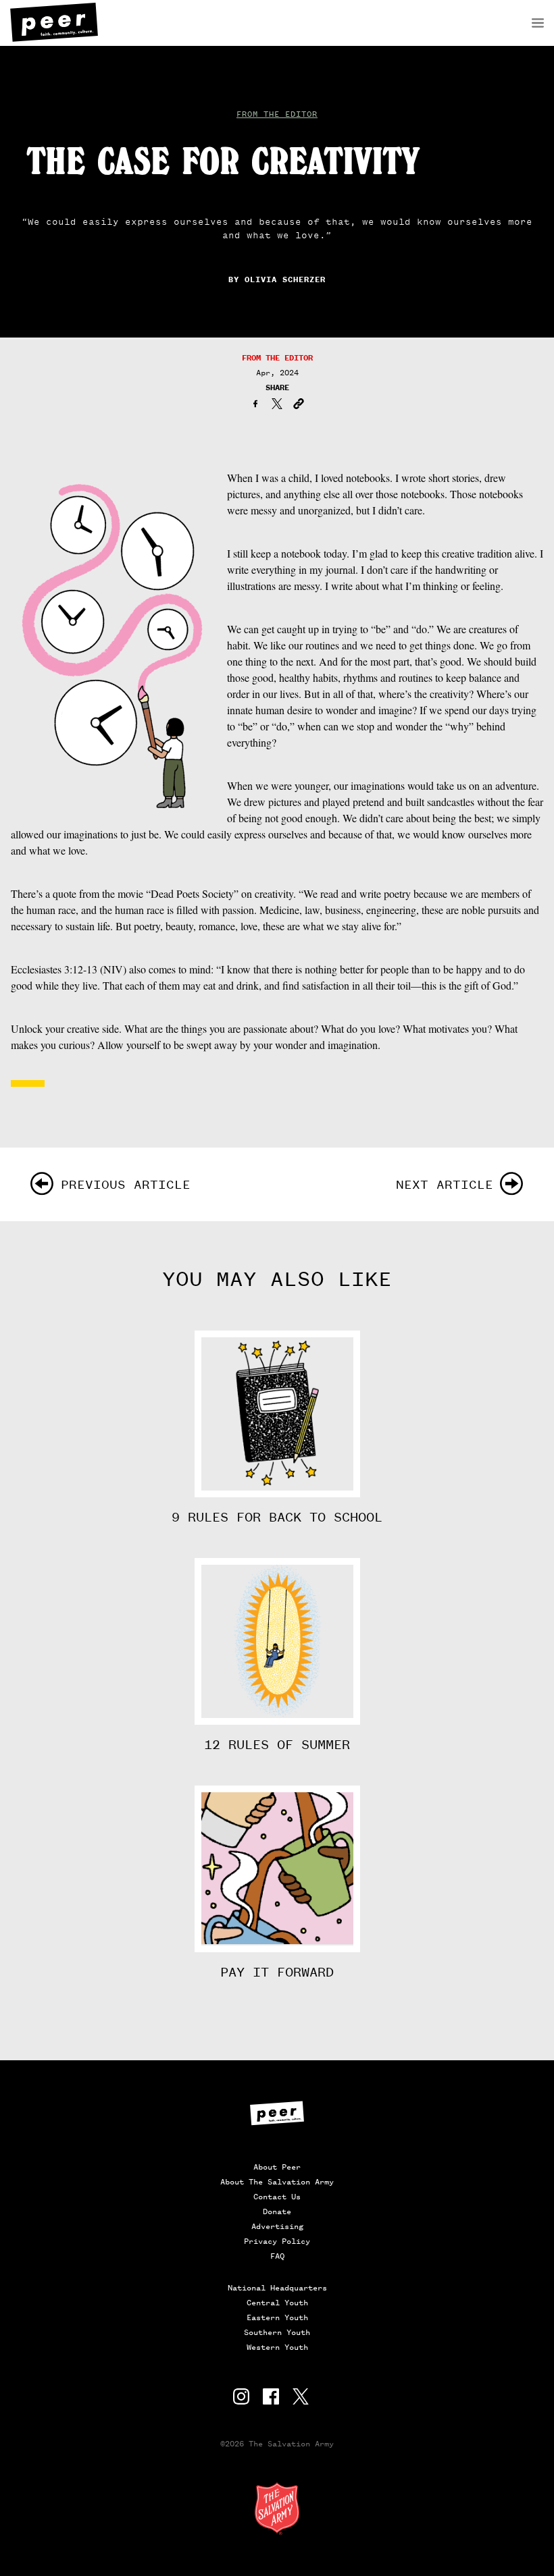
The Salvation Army (277, 2508)
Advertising (277, 2226)
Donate (277, 2211)
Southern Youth (277, 2332)
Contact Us (277, 2197)
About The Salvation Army (277, 2182)
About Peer (277, 2167)
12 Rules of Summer (277, 1745)
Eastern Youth (277, 2317)
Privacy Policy (277, 2241)
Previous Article (126, 1184)
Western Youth (277, 2347)
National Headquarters (277, 2288)
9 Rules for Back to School (277, 1518)
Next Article (445, 1184)
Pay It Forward (277, 1973)
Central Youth (277, 2303)
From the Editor (277, 114)
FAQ (277, 2256)
